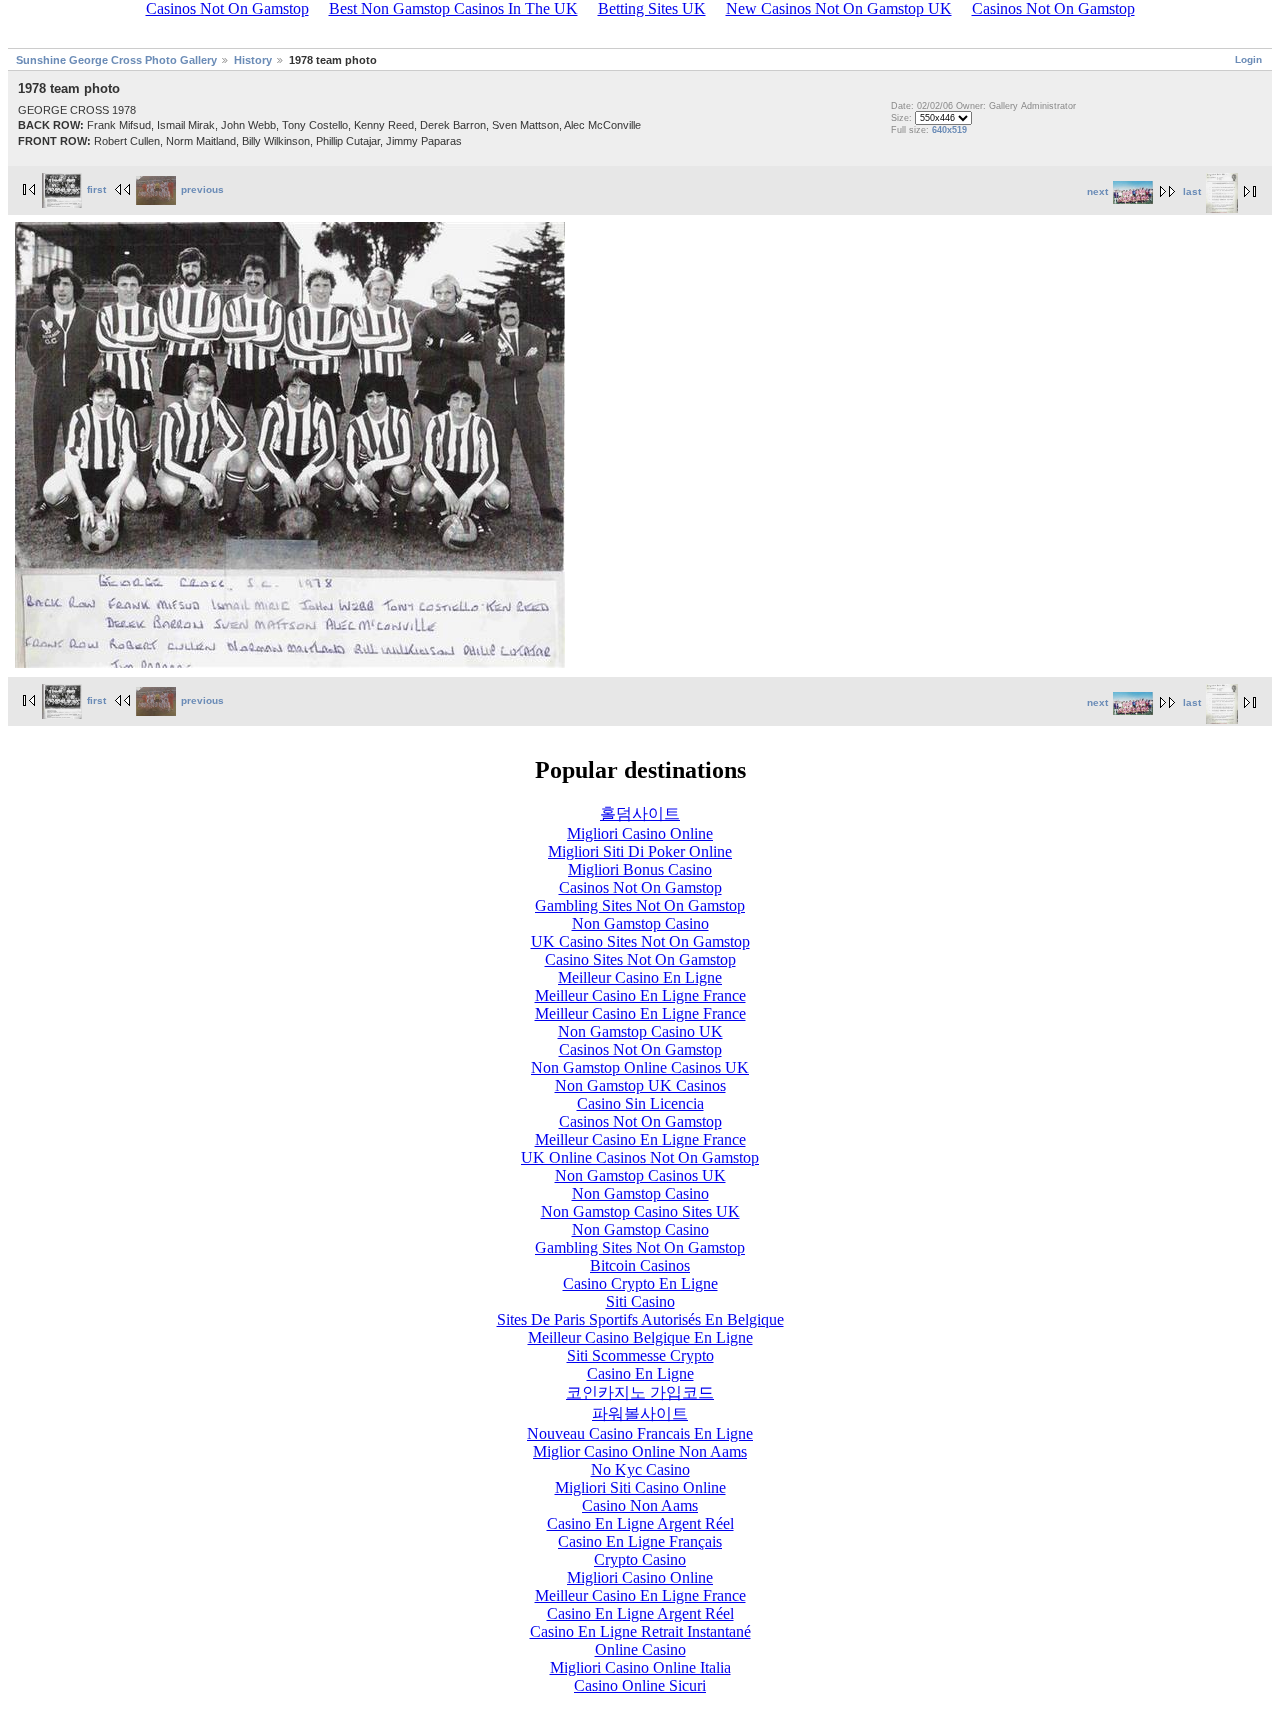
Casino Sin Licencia (640, 1103)
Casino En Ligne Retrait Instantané (640, 1631)
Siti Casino (640, 1301)
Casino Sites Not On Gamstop (640, 959)
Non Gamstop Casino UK (640, 1031)
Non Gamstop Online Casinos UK (640, 1067)
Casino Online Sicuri (640, 1685)
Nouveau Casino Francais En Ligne (640, 1433)
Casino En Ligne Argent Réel (640, 1523)
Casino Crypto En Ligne (640, 1283)
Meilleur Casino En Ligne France (640, 995)
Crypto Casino (640, 1559)
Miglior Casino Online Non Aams (640, 1451)
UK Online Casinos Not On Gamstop (640, 1157)
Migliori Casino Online (640, 833)
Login (1248, 59)
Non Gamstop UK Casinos (640, 1085)
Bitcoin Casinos (640, 1265)
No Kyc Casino (640, 1469)
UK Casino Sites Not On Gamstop (640, 941)
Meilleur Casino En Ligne (640, 977)
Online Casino (640, 1649)
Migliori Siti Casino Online (640, 1487)
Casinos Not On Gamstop (640, 887)
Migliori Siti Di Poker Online (640, 851)
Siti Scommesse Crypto (640, 1355)
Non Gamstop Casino (640, 923)
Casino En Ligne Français (640, 1541)
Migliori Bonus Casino (640, 869)
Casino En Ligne (640, 1373)
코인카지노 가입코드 (640, 1392)
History (253, 60)
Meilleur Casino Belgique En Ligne (640, 1337)
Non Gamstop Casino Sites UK (640, 1211)
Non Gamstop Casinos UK (640, 1175)
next (1097, 191)
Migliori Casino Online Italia (640, 1667)
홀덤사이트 (640, 813)
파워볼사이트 (640, 1413)
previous (202, 189)
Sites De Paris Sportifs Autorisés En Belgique (640, 1319)
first (96, 189)
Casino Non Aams (640, 1505)
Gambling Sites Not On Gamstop (640, 905)
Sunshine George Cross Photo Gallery (116, 60)
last (1192, 191)
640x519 (949, 130)
